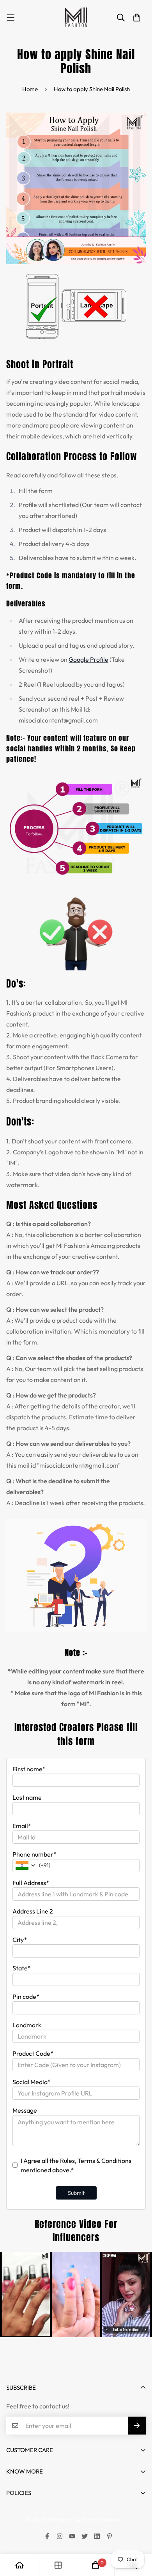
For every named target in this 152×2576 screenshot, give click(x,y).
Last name (27, 1797)
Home (30, 89)
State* (22, 1968)
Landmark (27, 2025)
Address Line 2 (33, 1911)
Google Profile (88, 659)
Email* (22, 1826)
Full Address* (31, 1883)
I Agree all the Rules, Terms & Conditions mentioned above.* (76, 2165)
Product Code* (33, 2053)
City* (20, 1940)
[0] (95, 2565)
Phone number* (34, 1854)
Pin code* (26, 1996)
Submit (76, 2193)
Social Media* (32, 2082)
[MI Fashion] (76, 18)
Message (25, 2110)
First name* (29, 1769)
